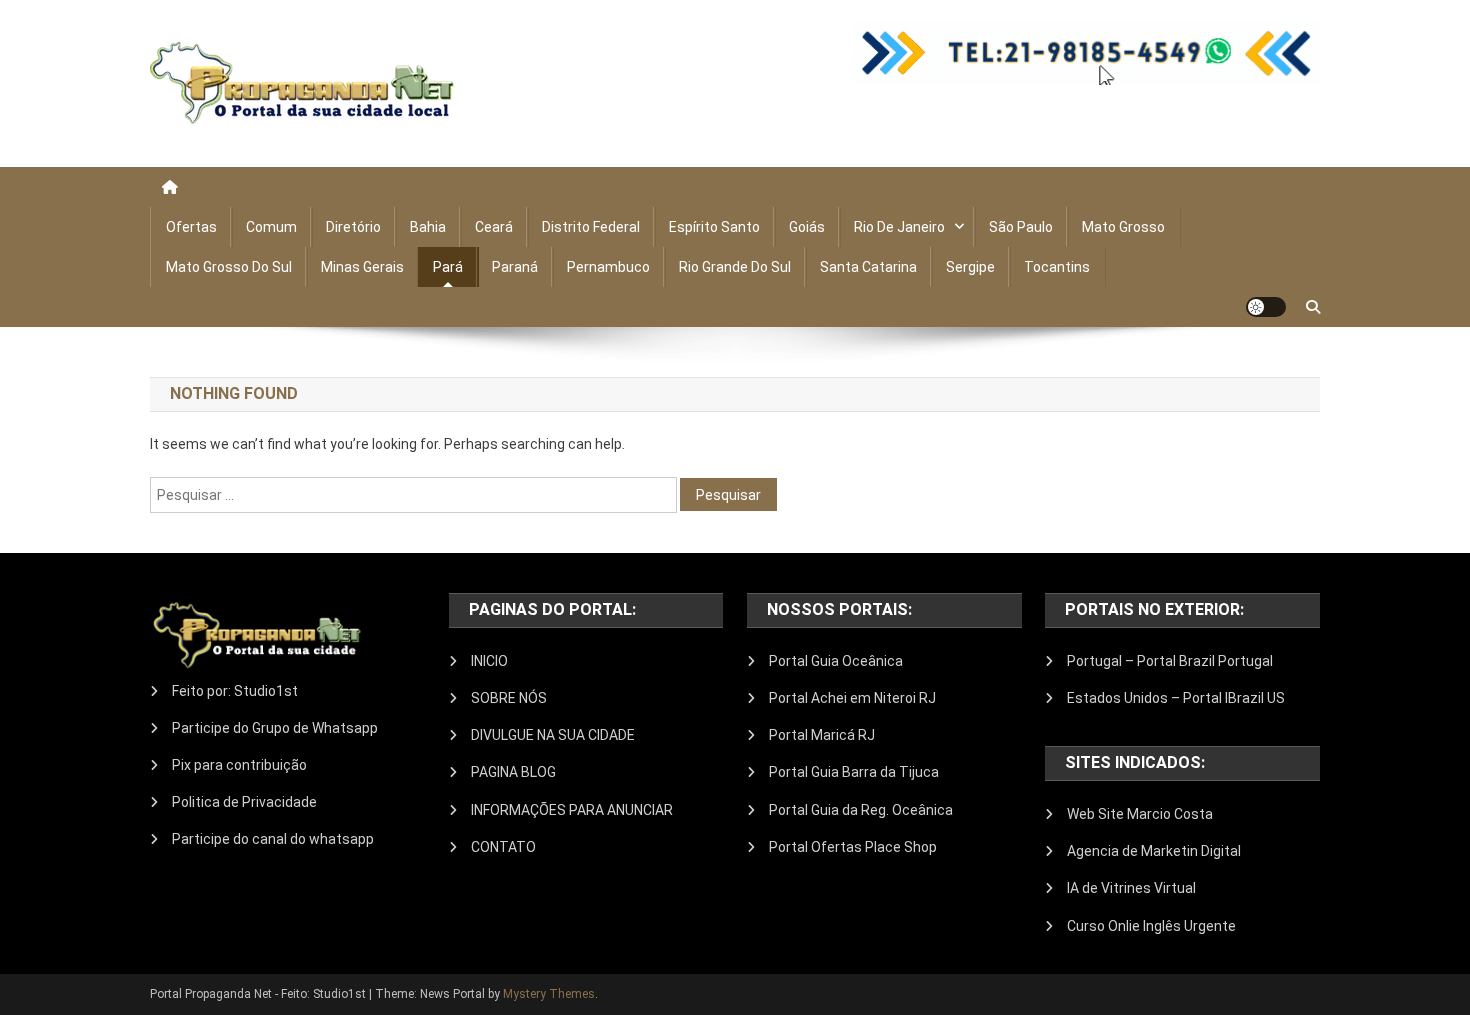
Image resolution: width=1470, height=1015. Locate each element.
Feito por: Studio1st (235, 691)
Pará (448, 267)
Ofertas (191, 227)
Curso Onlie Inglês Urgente (1151, 926)
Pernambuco (608, 267)
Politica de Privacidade (244, 802)
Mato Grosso (1123, 227)
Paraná (515, 267)
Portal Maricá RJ (822, 735)
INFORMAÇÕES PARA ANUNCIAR (572, 810)
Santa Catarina (868, 267)
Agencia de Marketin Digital (1154, 851)
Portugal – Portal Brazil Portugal (1170, 661)
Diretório (353, 227)
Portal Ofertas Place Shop (853, 847)
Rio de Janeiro (899, 227)
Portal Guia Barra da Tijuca (854, 772)
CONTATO (503, 847)
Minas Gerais (362, 267)
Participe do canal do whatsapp (273, 839)
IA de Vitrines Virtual (1131, 888)
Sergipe (970, 267)
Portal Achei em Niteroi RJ (852, 698)
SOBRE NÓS (509, 698)
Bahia (428, 227)
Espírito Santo (714, 227)
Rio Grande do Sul (735, 267)
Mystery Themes (549, 994)
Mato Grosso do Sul (229, 267)
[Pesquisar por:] (415, 494)
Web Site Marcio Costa (1140, 814)
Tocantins (1057, 267)
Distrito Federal (591, 227)
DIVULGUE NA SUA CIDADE (553, 735)
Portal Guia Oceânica (836, 661)
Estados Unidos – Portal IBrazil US (1176, 698)
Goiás (807, 227)
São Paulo (1021, 227)
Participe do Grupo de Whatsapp (275, 728)
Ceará (494, 227)
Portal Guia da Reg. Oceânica (861, 810)
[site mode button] (1266, 307)
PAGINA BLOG (513, 772)
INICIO (489, 661)
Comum (271, 227)
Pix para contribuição (239, 765)
